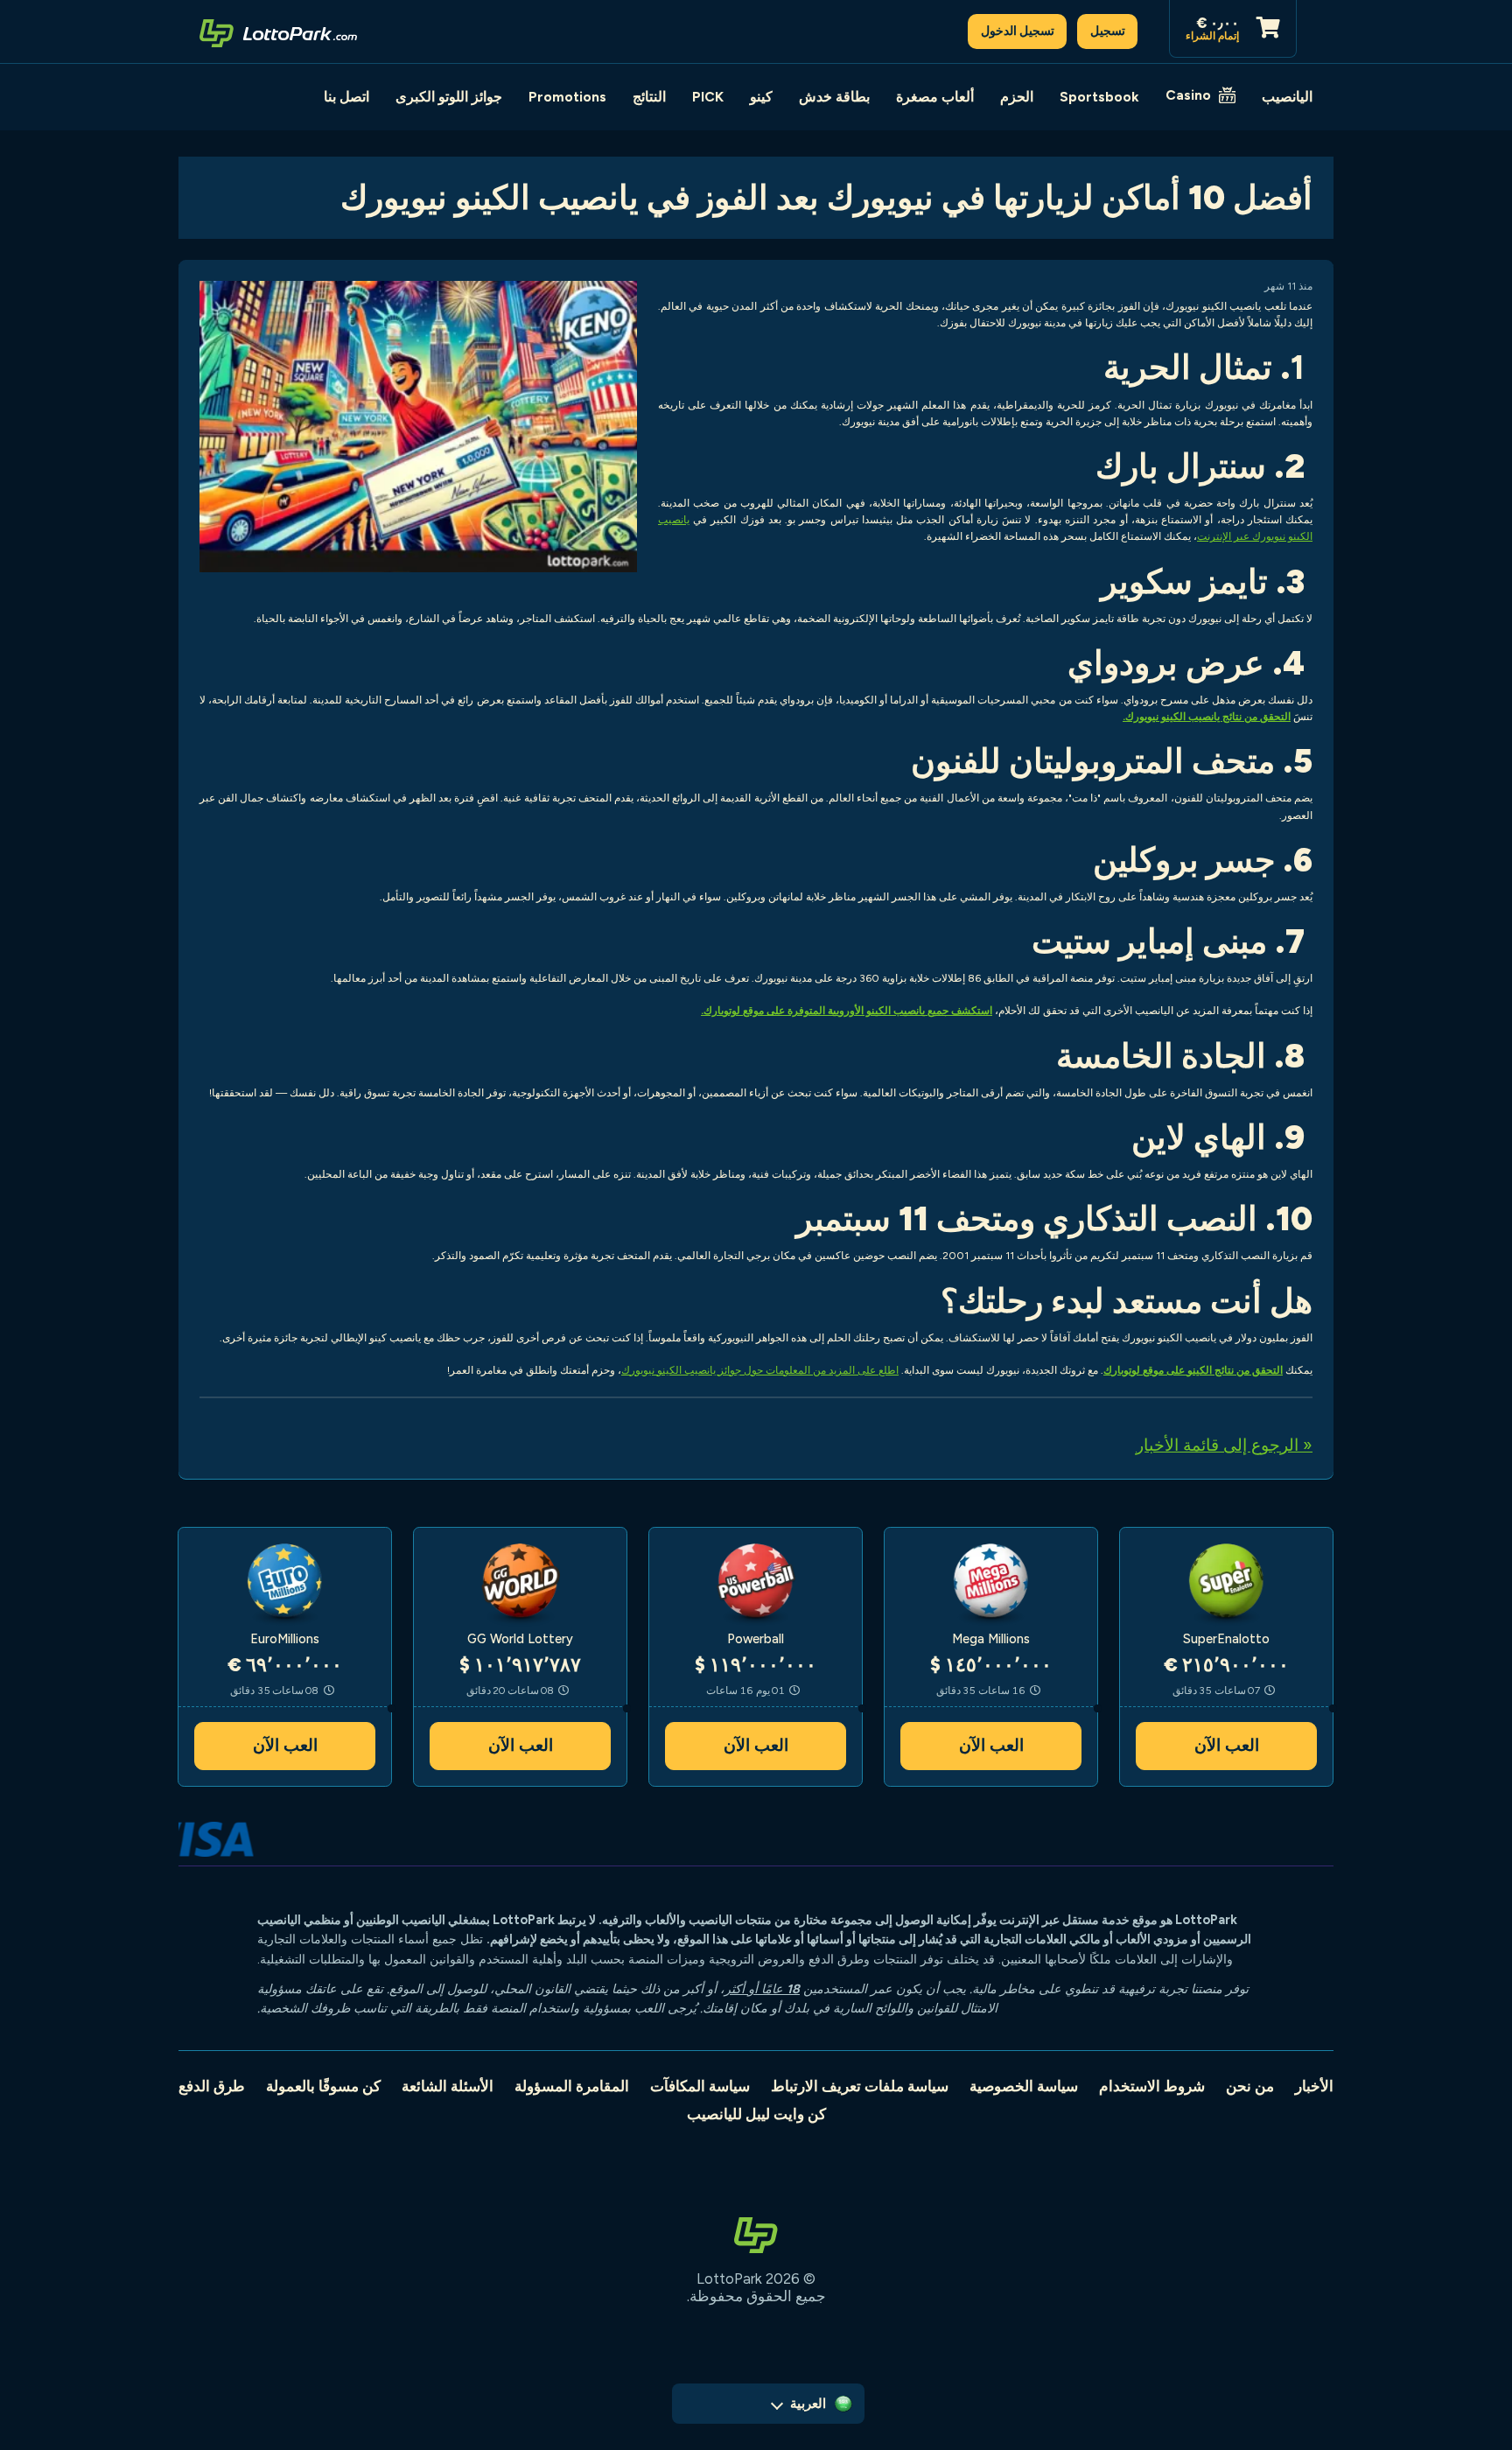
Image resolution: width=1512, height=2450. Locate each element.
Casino (1188, 95)
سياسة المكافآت (700, 2086)
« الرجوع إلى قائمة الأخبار (1224, 1445)
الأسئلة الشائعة (448, 2086)
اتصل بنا (346, 97)
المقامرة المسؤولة (572, 2086)
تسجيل (1108, 31)
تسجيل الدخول (1018, 31)
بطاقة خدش (834, 97)
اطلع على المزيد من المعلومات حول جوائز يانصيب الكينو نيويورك (760, 1370)
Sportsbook (1099, 97)
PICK (708, 97)
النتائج (649, 97)
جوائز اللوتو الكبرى (449, 97)
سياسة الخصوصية (1024, 2086)
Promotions (567, 97)
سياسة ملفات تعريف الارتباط (860, 2086)
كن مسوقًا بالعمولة (323, 2086)
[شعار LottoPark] (278, 31)
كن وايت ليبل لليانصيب (756, 2114)
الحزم (1017, 97)
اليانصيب (1287, 97)
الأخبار (1314, 2086)
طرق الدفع (212, 2086)
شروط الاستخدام (1152, 2086)
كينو (761, 97)
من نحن (1250, 2086)
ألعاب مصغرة (935, 97)
